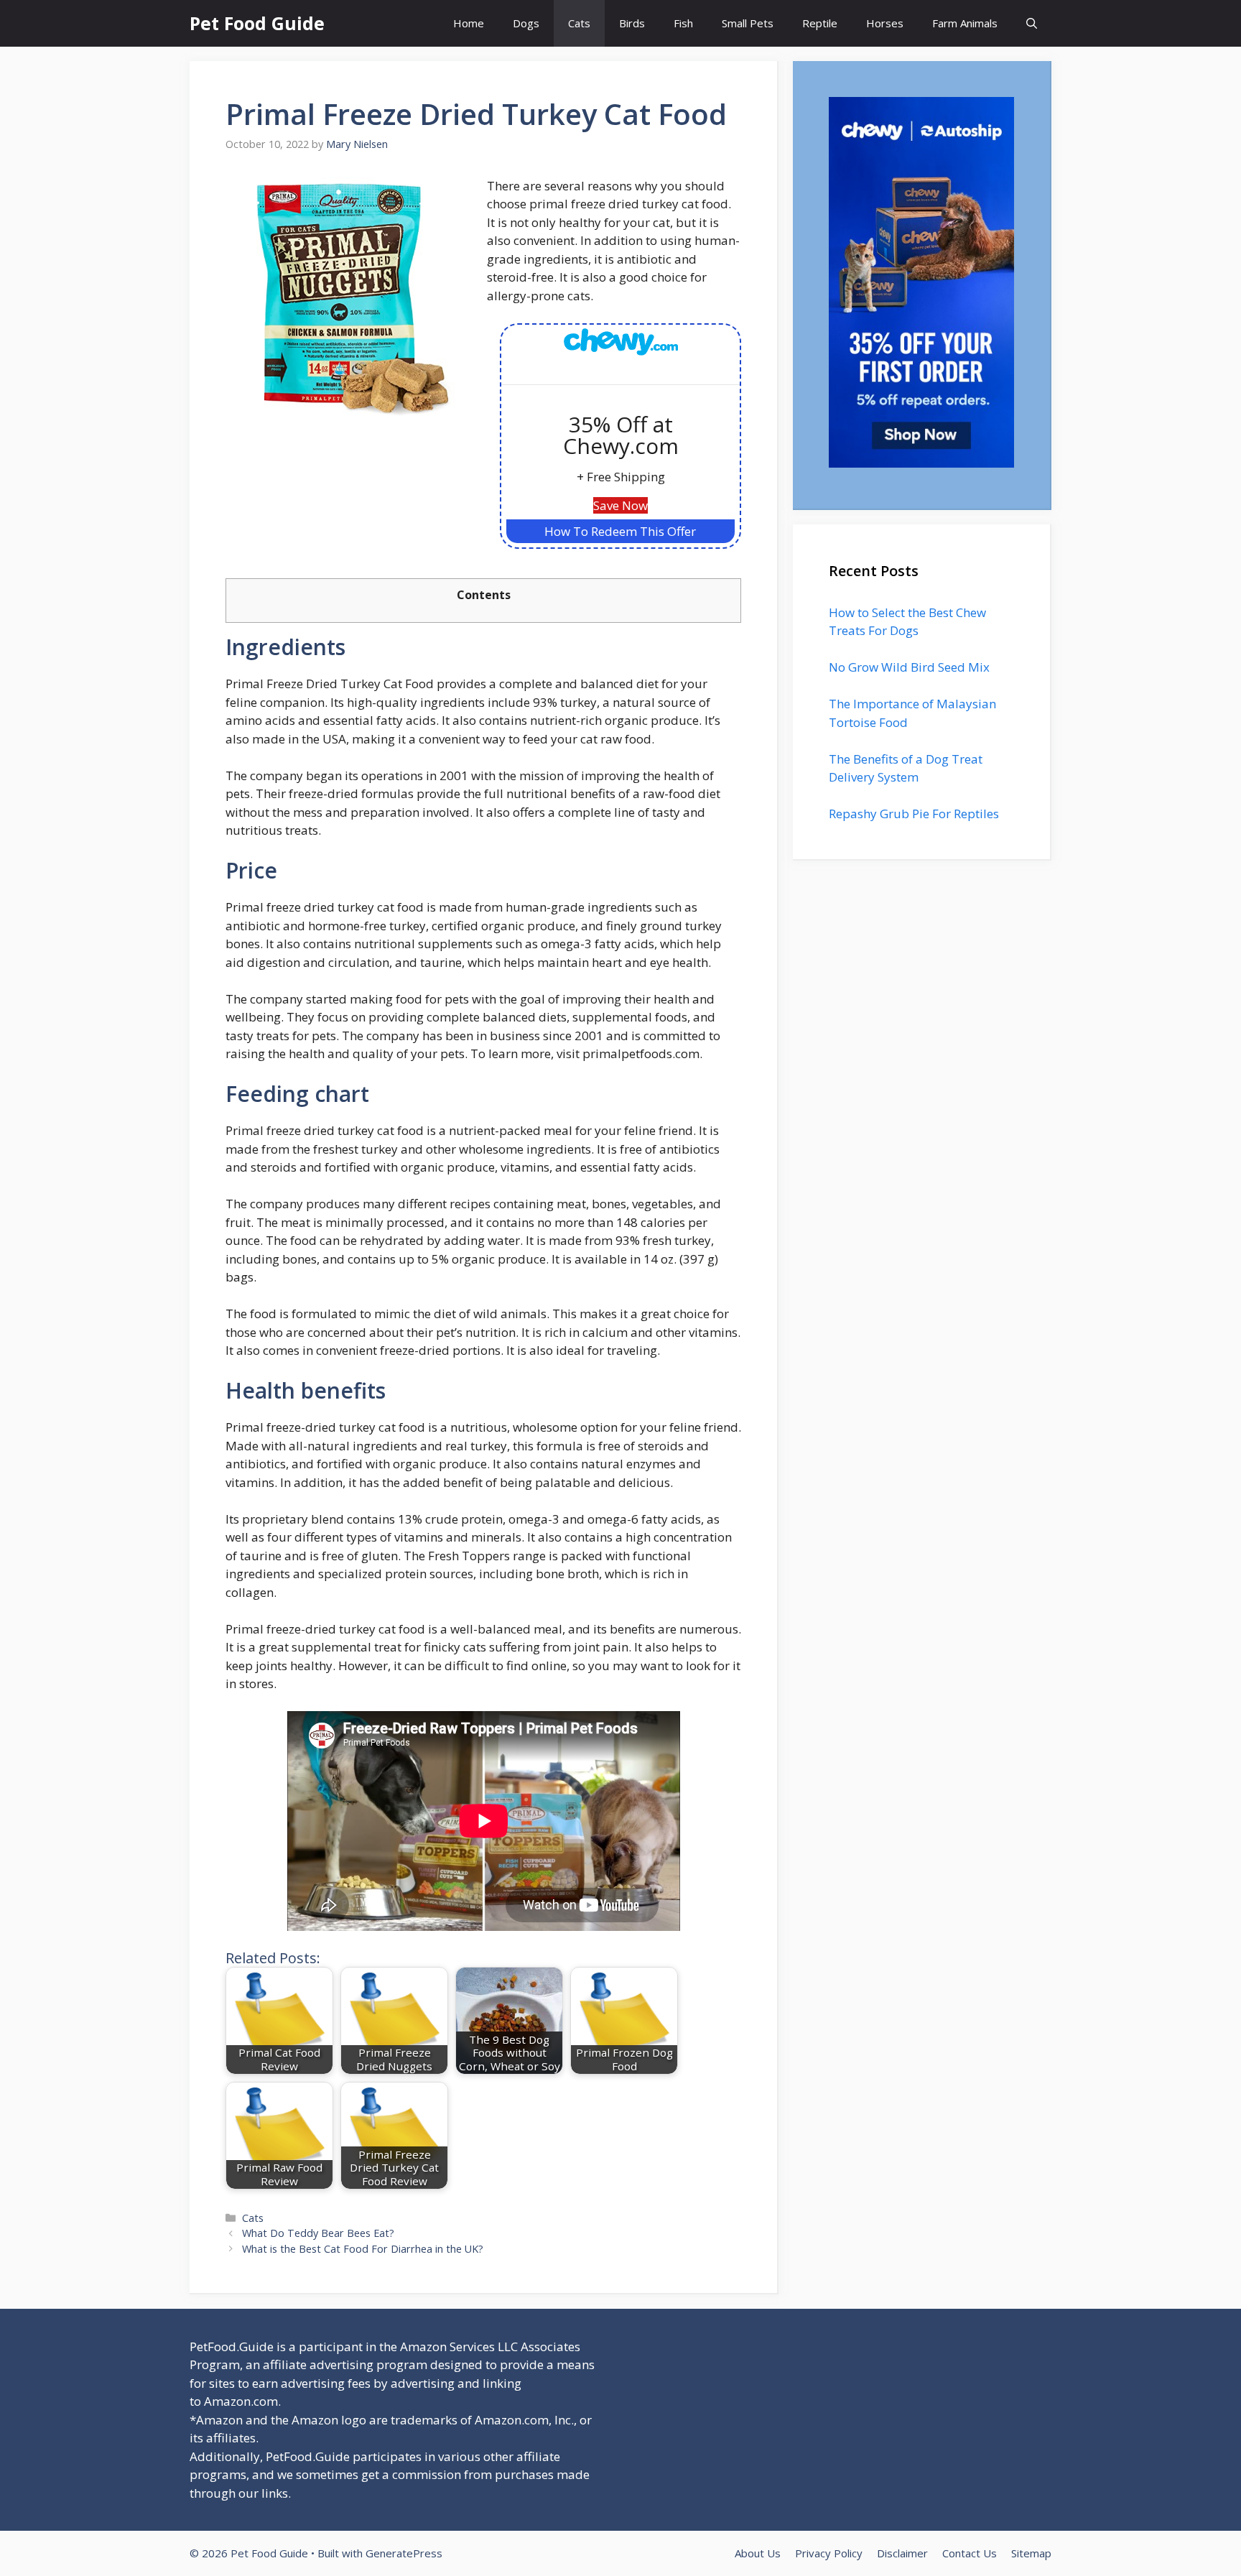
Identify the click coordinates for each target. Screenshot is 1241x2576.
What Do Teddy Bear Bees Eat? (318, 2233)
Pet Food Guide (257, 23)
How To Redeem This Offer (620, 531)
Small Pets (748, 23)
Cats (579, 23)
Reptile (820, 23)
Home (469, 23)
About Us (758, 2553)
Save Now (620, 505)
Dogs (526, 23)
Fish (683, 23)
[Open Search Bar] (1032, 23)
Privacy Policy (829, 2553)
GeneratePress (404, 2553)
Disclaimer (902, 2553)
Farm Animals (965, 23)
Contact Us (970, 2553)
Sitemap (1031, 2553)
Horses (885, 23)
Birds (632, 23)
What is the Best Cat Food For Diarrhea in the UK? (363, 2249)
